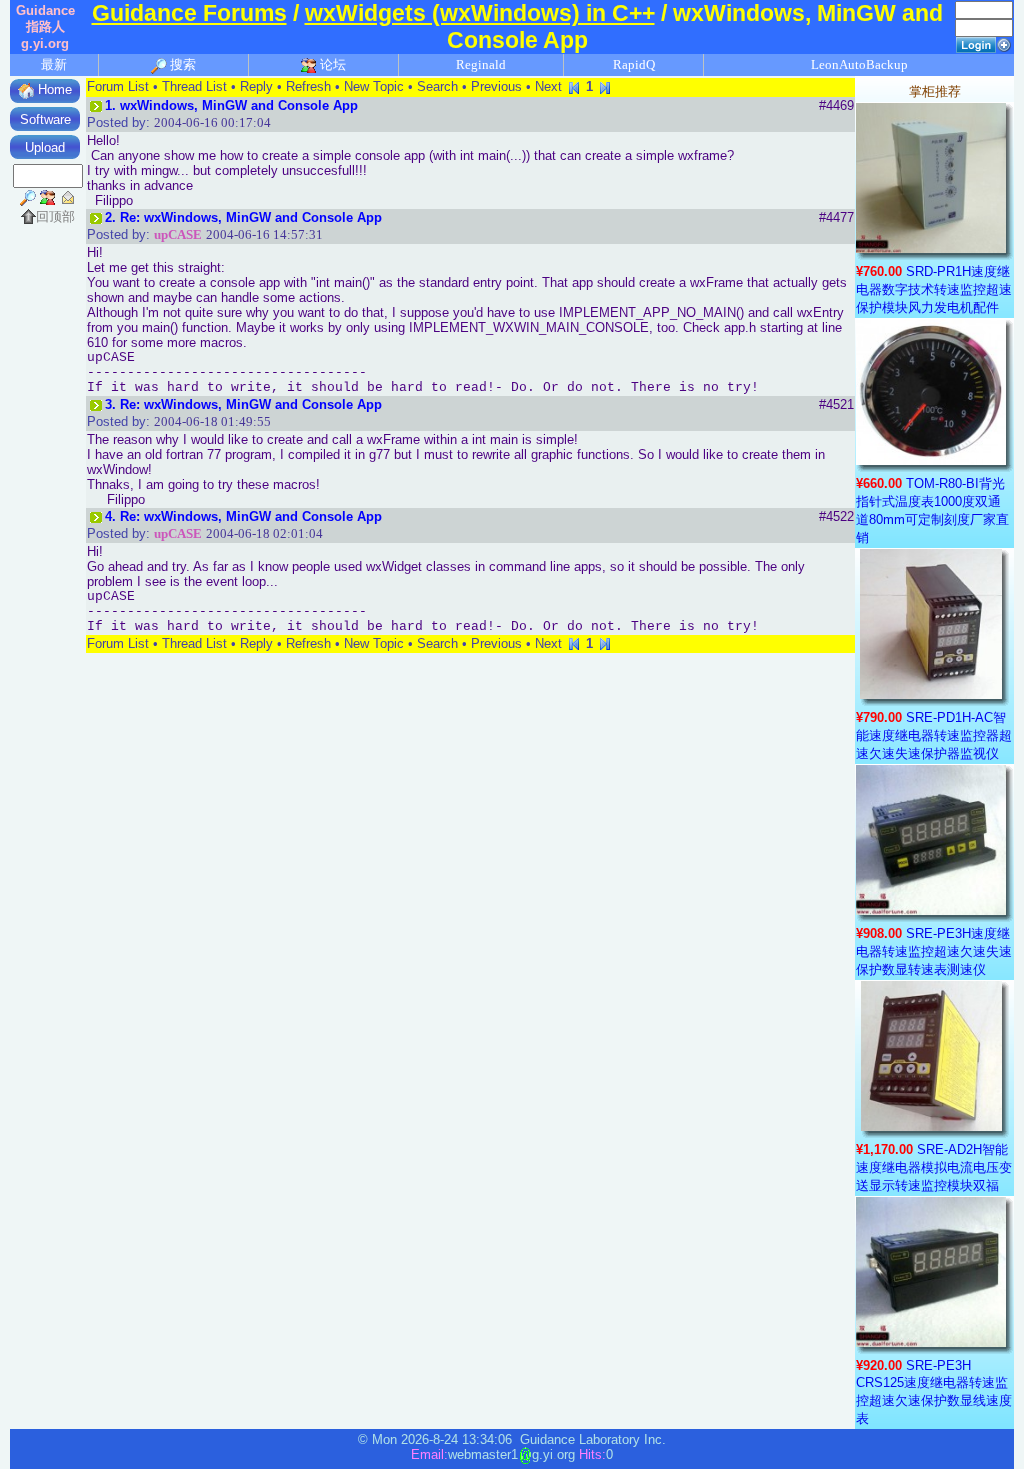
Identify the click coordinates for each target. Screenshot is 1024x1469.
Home (53, 89)
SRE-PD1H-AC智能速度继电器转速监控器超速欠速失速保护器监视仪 (934, 735)
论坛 (331, 64)
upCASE (178, 234)
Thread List (194, 86)
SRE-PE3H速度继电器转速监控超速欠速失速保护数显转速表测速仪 (934, 951)
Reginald (481, 64)
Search (437, 86)
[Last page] (605, 86)
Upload (45, 147)
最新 (54, 64)
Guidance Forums (189, 13)
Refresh (308, 86)
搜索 (181, 64)
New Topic (374, 86)
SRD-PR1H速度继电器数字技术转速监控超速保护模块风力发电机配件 (934, 289)
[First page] (574, 86)
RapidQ (634, 64)
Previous (496, 86)
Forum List (118, 86)
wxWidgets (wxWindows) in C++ (480, 13)
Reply (256, 86)
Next (548, 86)
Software (45, 119)
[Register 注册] (1004, 43)
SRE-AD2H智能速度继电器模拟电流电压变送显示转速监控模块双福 (934, 1167)
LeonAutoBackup (859, 64)
